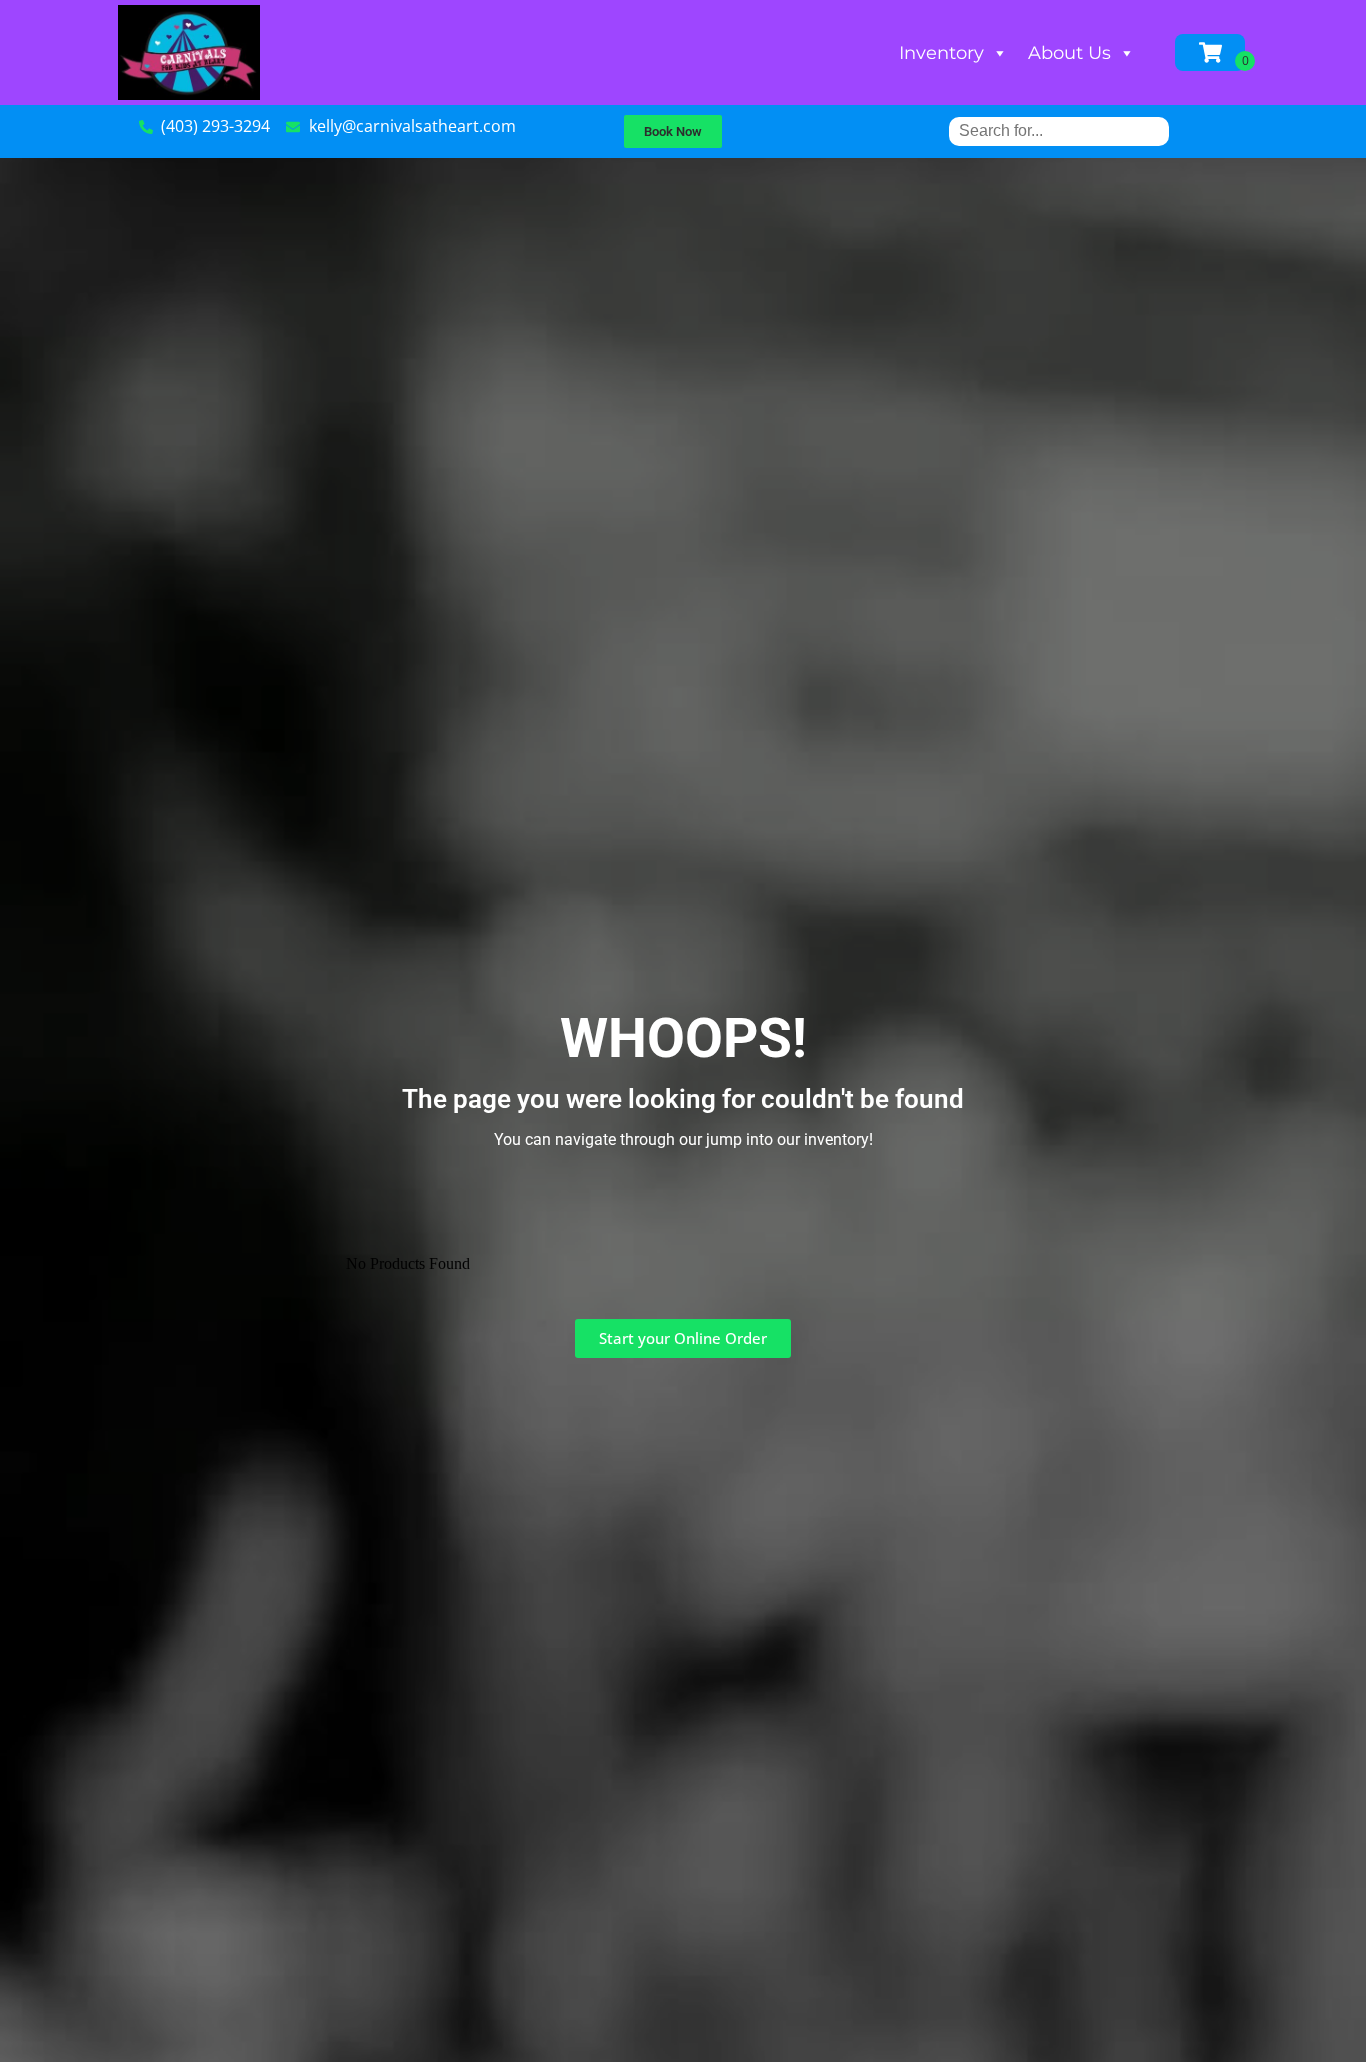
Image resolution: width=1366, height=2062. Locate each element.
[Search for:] (1059, 130)
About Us (1069, 53)
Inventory (941, 53)
